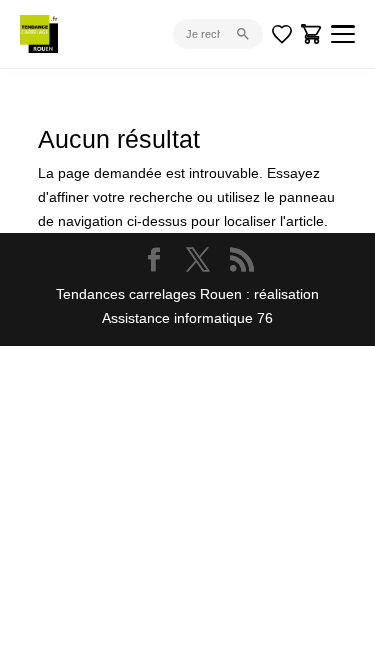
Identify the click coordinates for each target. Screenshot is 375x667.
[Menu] (343, 34)
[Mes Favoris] (282, 34)
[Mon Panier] (312, 34)
